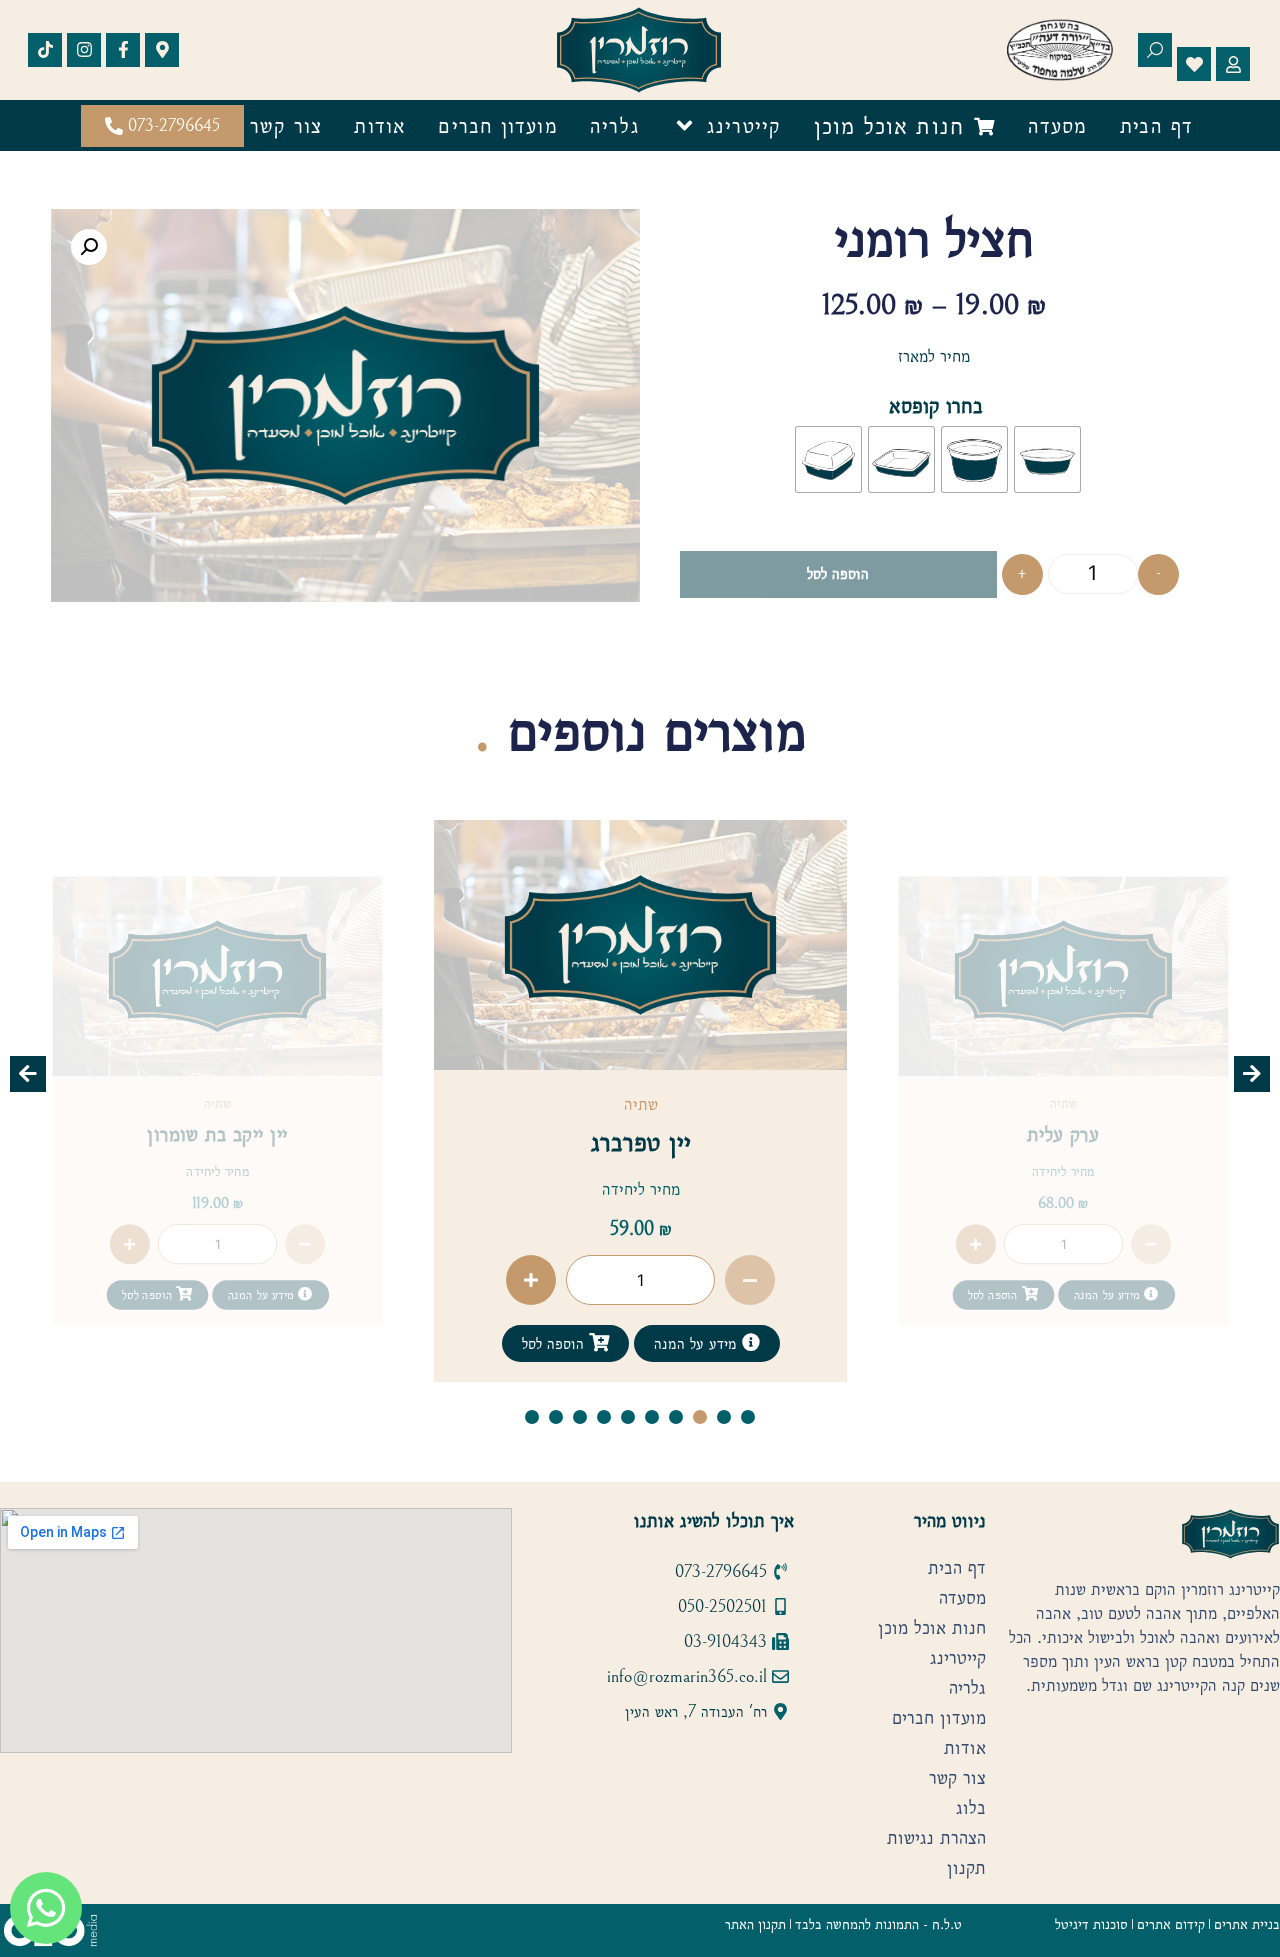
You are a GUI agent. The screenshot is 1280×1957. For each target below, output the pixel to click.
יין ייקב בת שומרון (217, 1133)
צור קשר (286, 125)
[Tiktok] (45, 50)
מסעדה (1058, 125)
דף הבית (1156, 125)
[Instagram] (84, 50)
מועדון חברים (497, 125)
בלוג (971, 1808)
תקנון (966, 1868)
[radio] (1047, 459)
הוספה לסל (838, 573)
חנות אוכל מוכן (932, 1628)
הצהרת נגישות (936, 1838)
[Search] (1155, 50)
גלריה (615, 125)
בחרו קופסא (936, 405)
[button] (89, 247)
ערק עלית (1063, 1133)
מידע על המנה (1107, 1295)
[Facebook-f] (123, 50)
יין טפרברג (641, 1142)
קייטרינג (744, 125)
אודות (380, 125)
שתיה (1063, 1104)
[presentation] (28, 1074)
